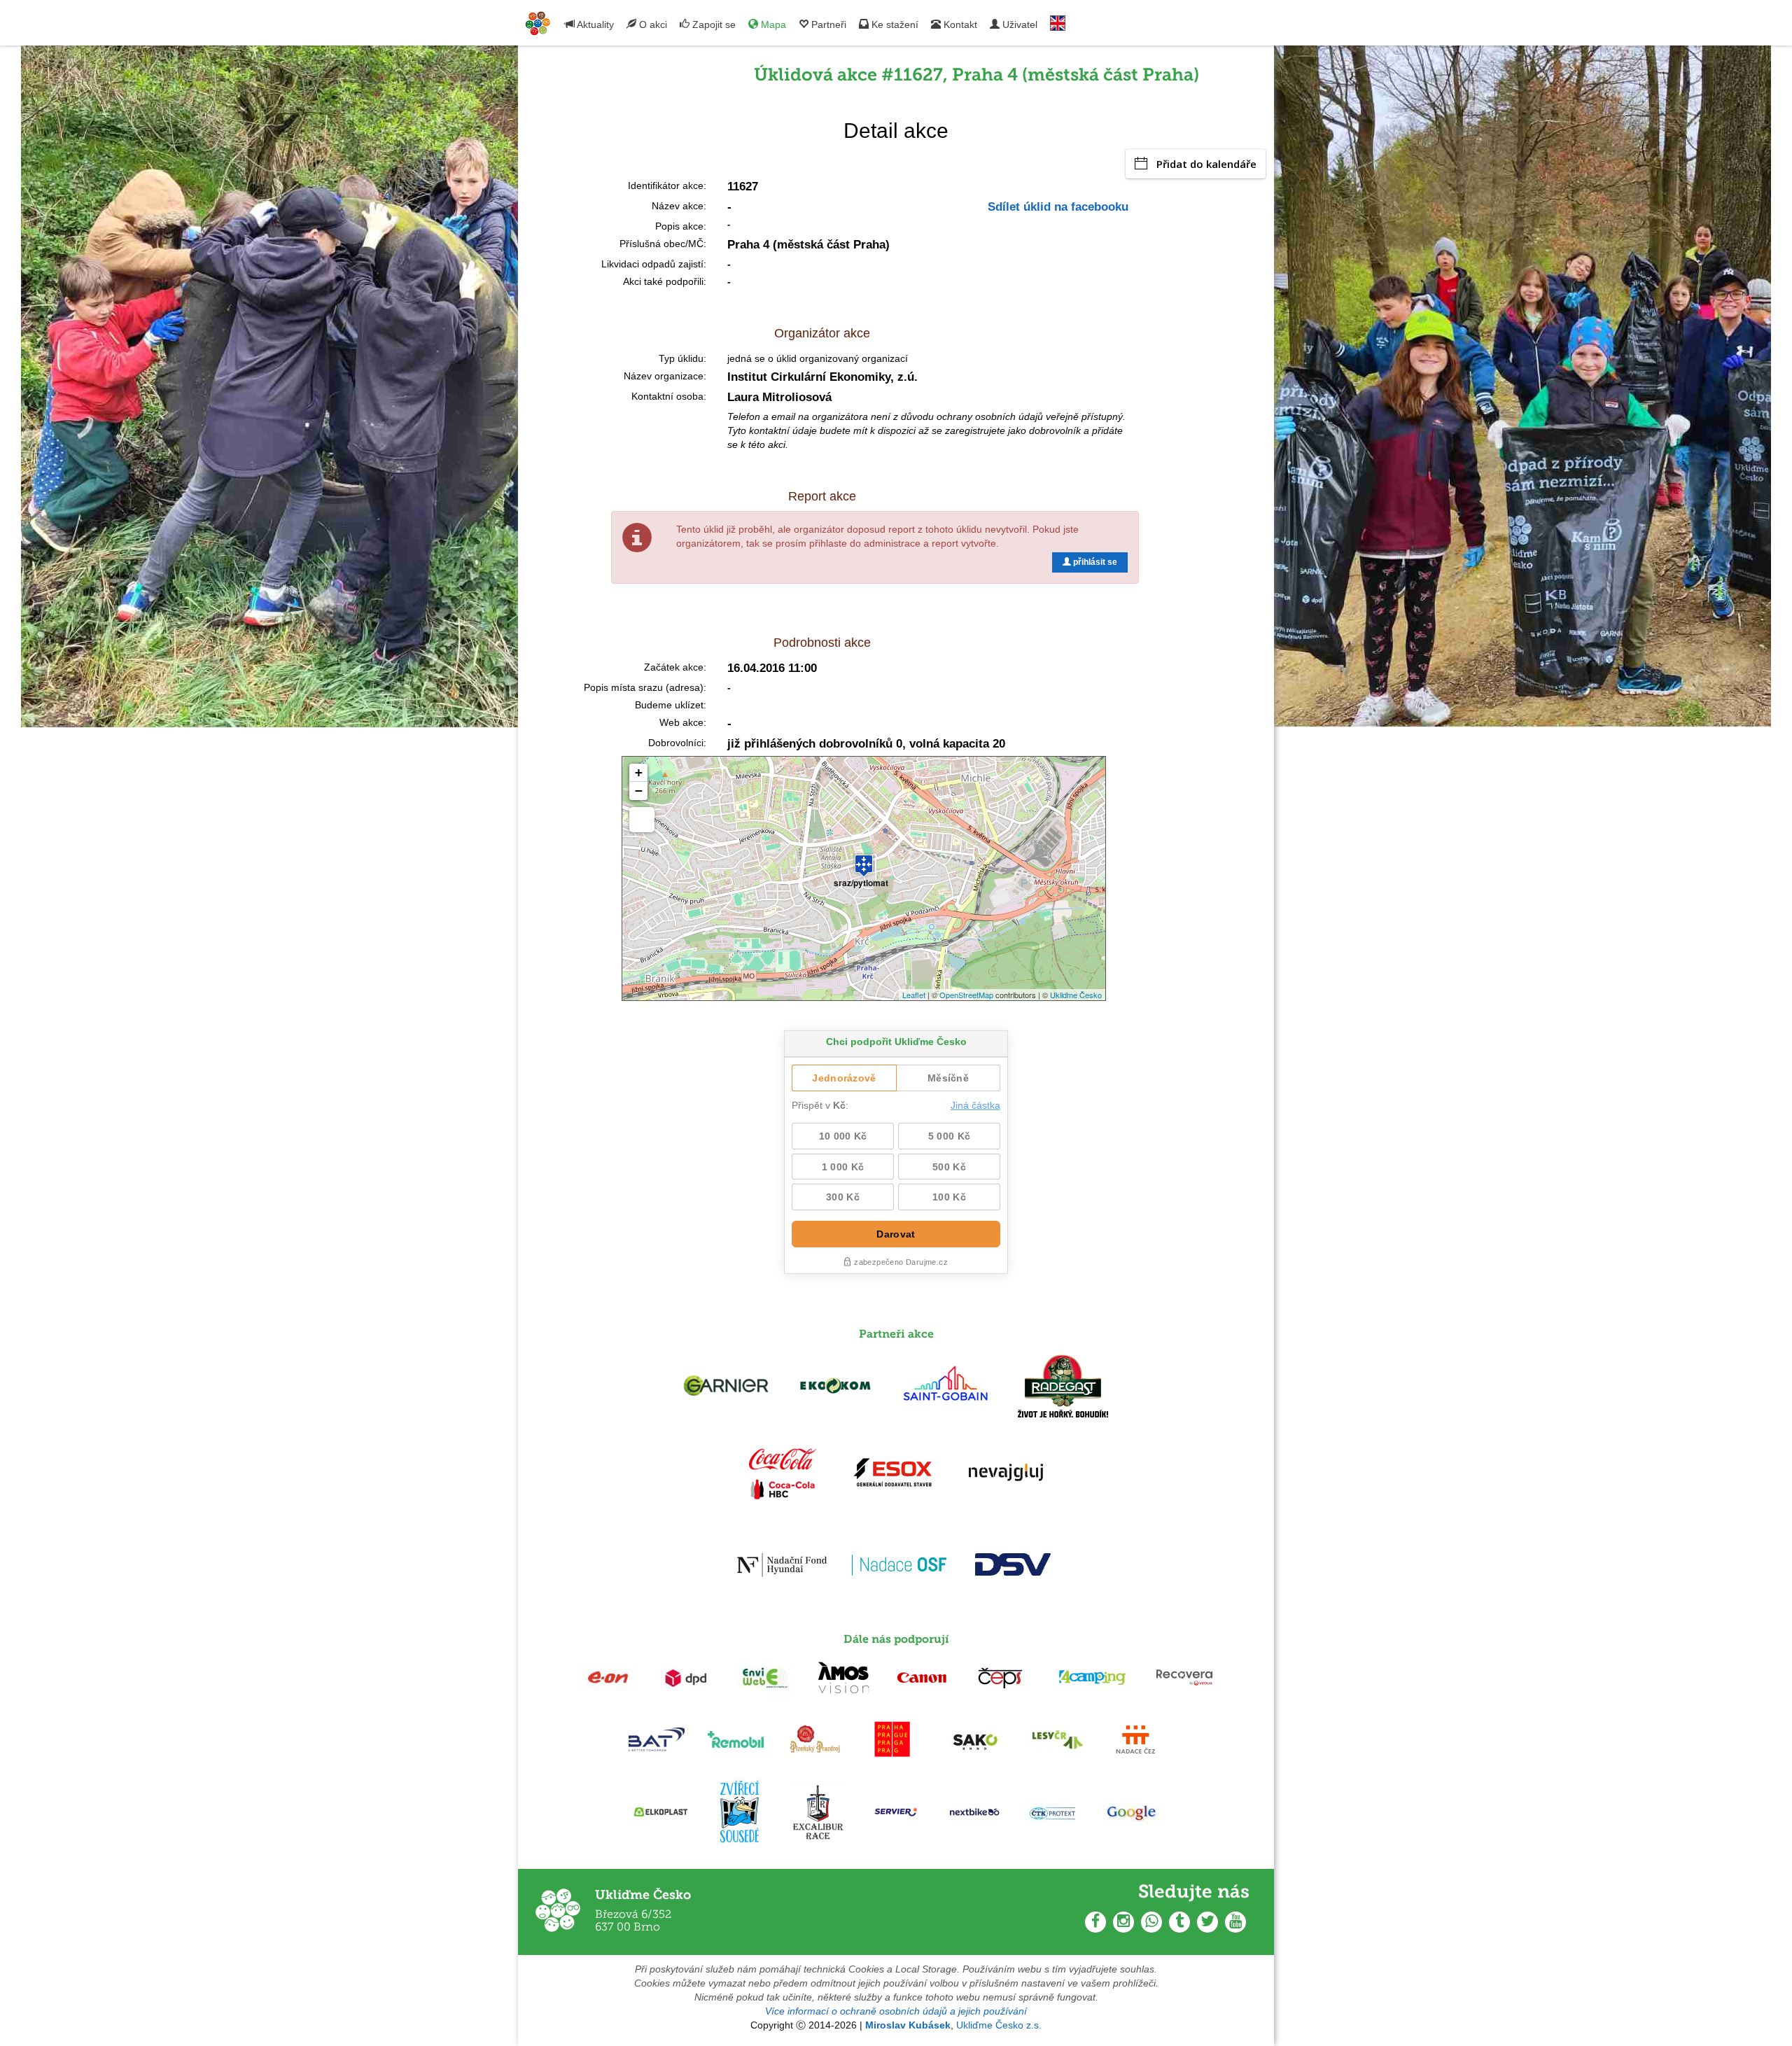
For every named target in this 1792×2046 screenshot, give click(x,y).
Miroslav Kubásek (908, 2025)
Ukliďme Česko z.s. (999, 2025)
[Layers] (642, 820)
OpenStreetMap (966, 995)
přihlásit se (1094, 562)
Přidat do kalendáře (1206, 164)
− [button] (639, 791)
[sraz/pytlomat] (864, 860)
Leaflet (914, 995)
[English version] (1058, 20)
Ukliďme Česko (1076, 995)
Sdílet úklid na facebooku (1058, 207)
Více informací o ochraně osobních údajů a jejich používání (896, 2011)
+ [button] (639, 772)
